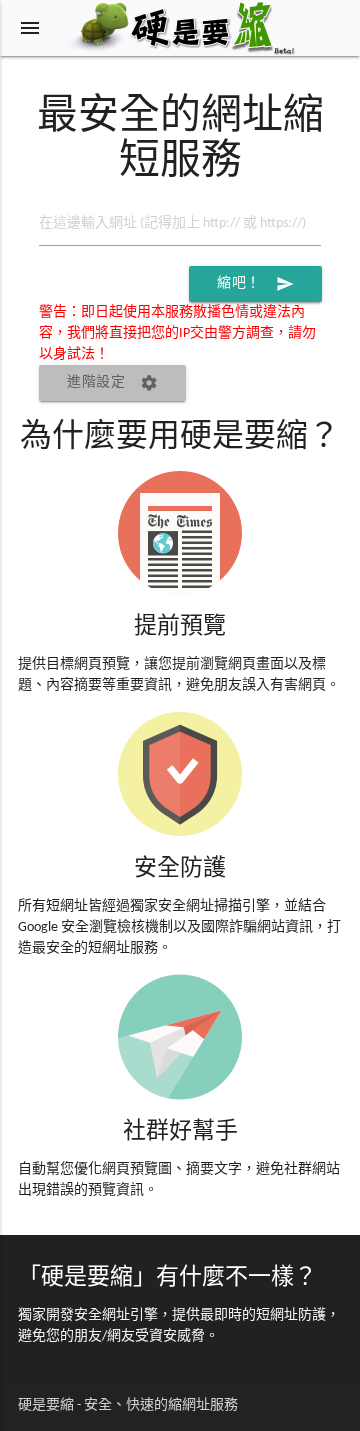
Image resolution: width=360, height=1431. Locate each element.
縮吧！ (255, 284)
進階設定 (112, 383)
